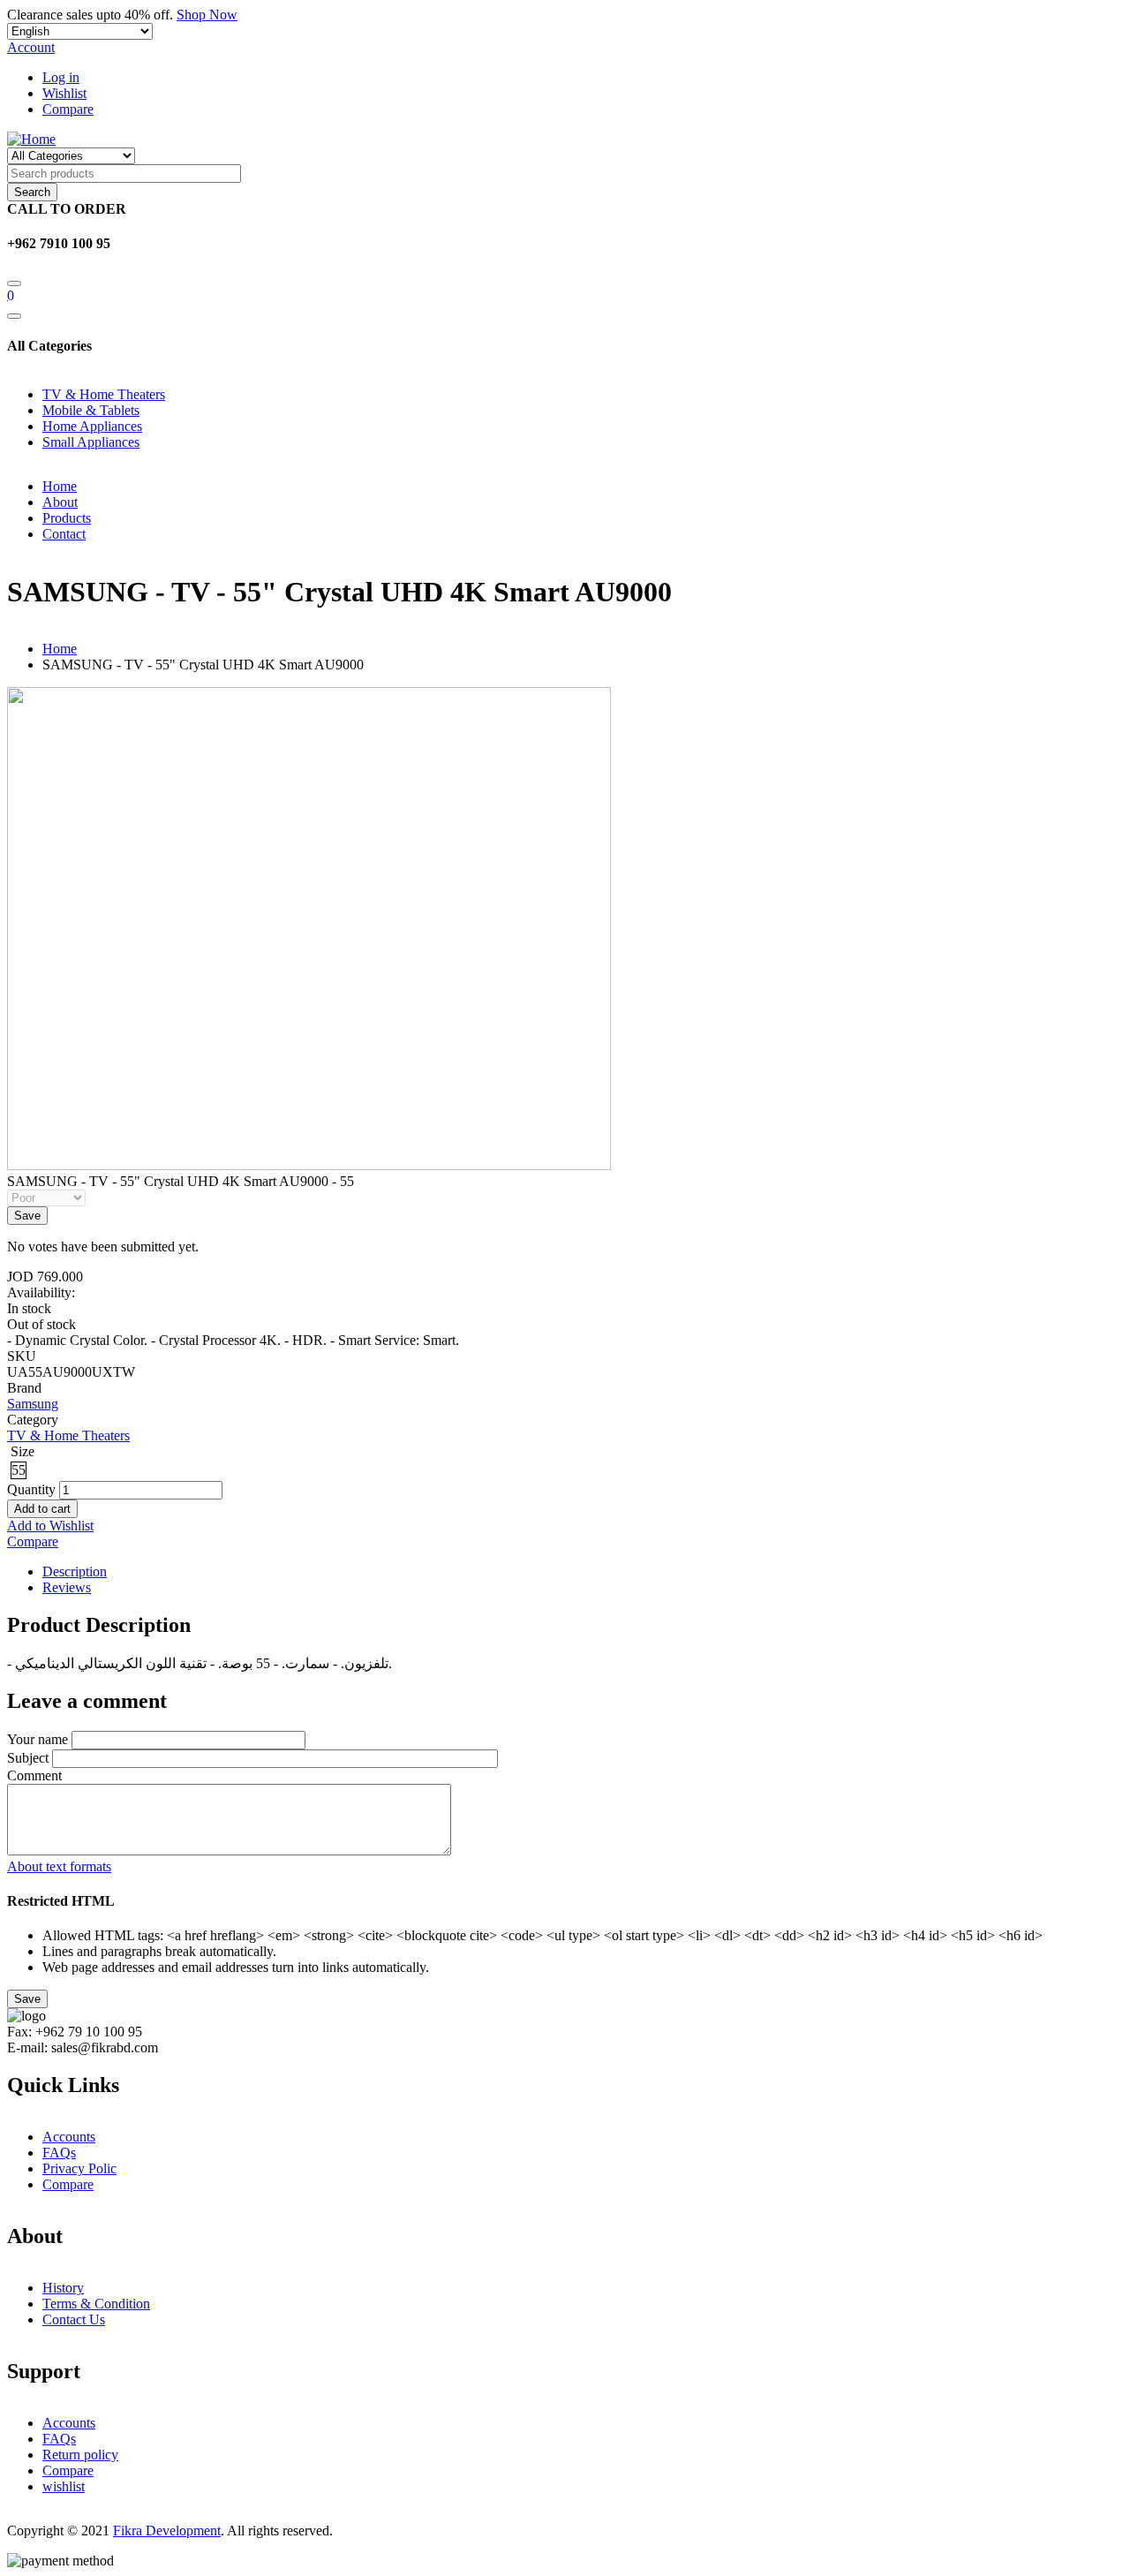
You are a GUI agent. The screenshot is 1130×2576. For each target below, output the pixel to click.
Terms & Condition (96, 2304)
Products (67, 518)
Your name (38, 1739)
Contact (64, 534)
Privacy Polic (79, 2168)
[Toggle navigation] (14, 316)
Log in (61, 77)
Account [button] (31, 47)
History (63, 2288)
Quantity (31, 1489)
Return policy (80, 2455)
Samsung (33, 1404)
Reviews (67, 1587)
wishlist (64, 2486)
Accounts (69, 2137)
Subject (28, 1758)
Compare (68, 109)
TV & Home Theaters (68, 1435)
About (60, 502)
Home (60, 486)
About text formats (59, 1866)
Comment (34, 1775)
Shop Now (207, 15)
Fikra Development (167, 2531)
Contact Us (74, 2319)
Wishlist (64, 93)
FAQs (59, 2153)
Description (75, 1571)
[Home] (31, 139)
